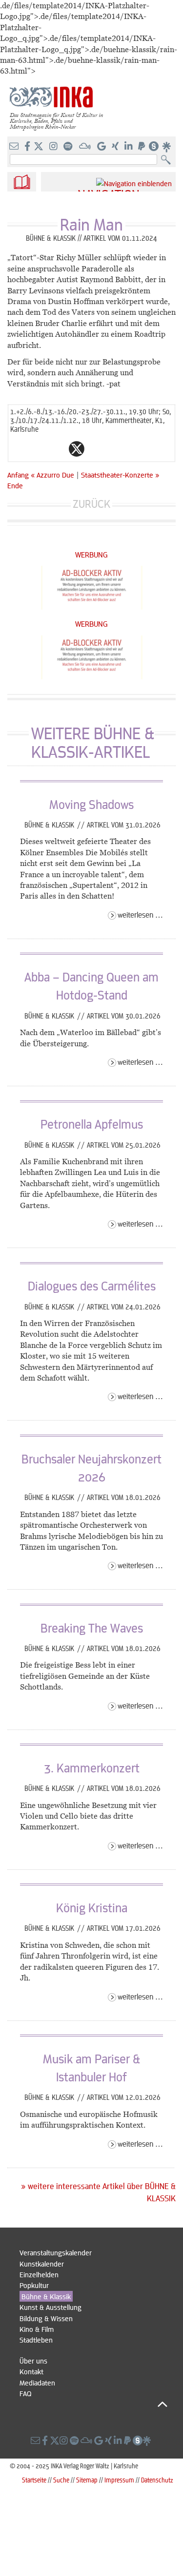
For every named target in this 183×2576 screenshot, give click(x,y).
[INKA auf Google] (102, 147)
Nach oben (93, 2404)
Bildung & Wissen (46, 2318)
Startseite (34, 2480)
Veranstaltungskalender (56, 2252)
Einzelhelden (39, 2274)
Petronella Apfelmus (92, 1124)
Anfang (18, 475)
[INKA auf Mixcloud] (86, 147)
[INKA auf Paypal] (142, 147)
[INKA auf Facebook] (28, 147)
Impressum (119, 2480)
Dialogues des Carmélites (92, 1286)
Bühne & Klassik (50, 825)
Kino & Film (37, 2329)
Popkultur (34, 2285)
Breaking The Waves (92, 1628)
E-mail (18, 449)
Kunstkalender (42, 2264)
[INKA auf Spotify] (69, 147)
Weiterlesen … (140, 914)
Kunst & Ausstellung (51, 2307)
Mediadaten (37, 2383)
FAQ (25, 2393)
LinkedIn (116, 449)
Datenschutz (157, 2480)
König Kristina (92, 1907)
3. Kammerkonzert (92, 1768)
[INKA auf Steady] (154, 147)
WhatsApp (38, 449)
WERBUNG (91, 554)
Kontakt (31, 2371)
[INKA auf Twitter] (39, 147)
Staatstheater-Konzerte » (120, 475)
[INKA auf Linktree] (167, 147)
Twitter (77, 449)
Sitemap (87, 2480)
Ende (15, 485)
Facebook (57, 449)
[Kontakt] (15, 147)
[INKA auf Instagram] (54, 147)
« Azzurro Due (53, 475)
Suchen (168, 160)
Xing (135, 449)
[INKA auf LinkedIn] (130, 147)
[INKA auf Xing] (116, 147)
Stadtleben (36, 2340)
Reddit (96, 449)
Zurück (91, 504)
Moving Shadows (91, 804)
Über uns (33, 2361)
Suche (61, 2480)
